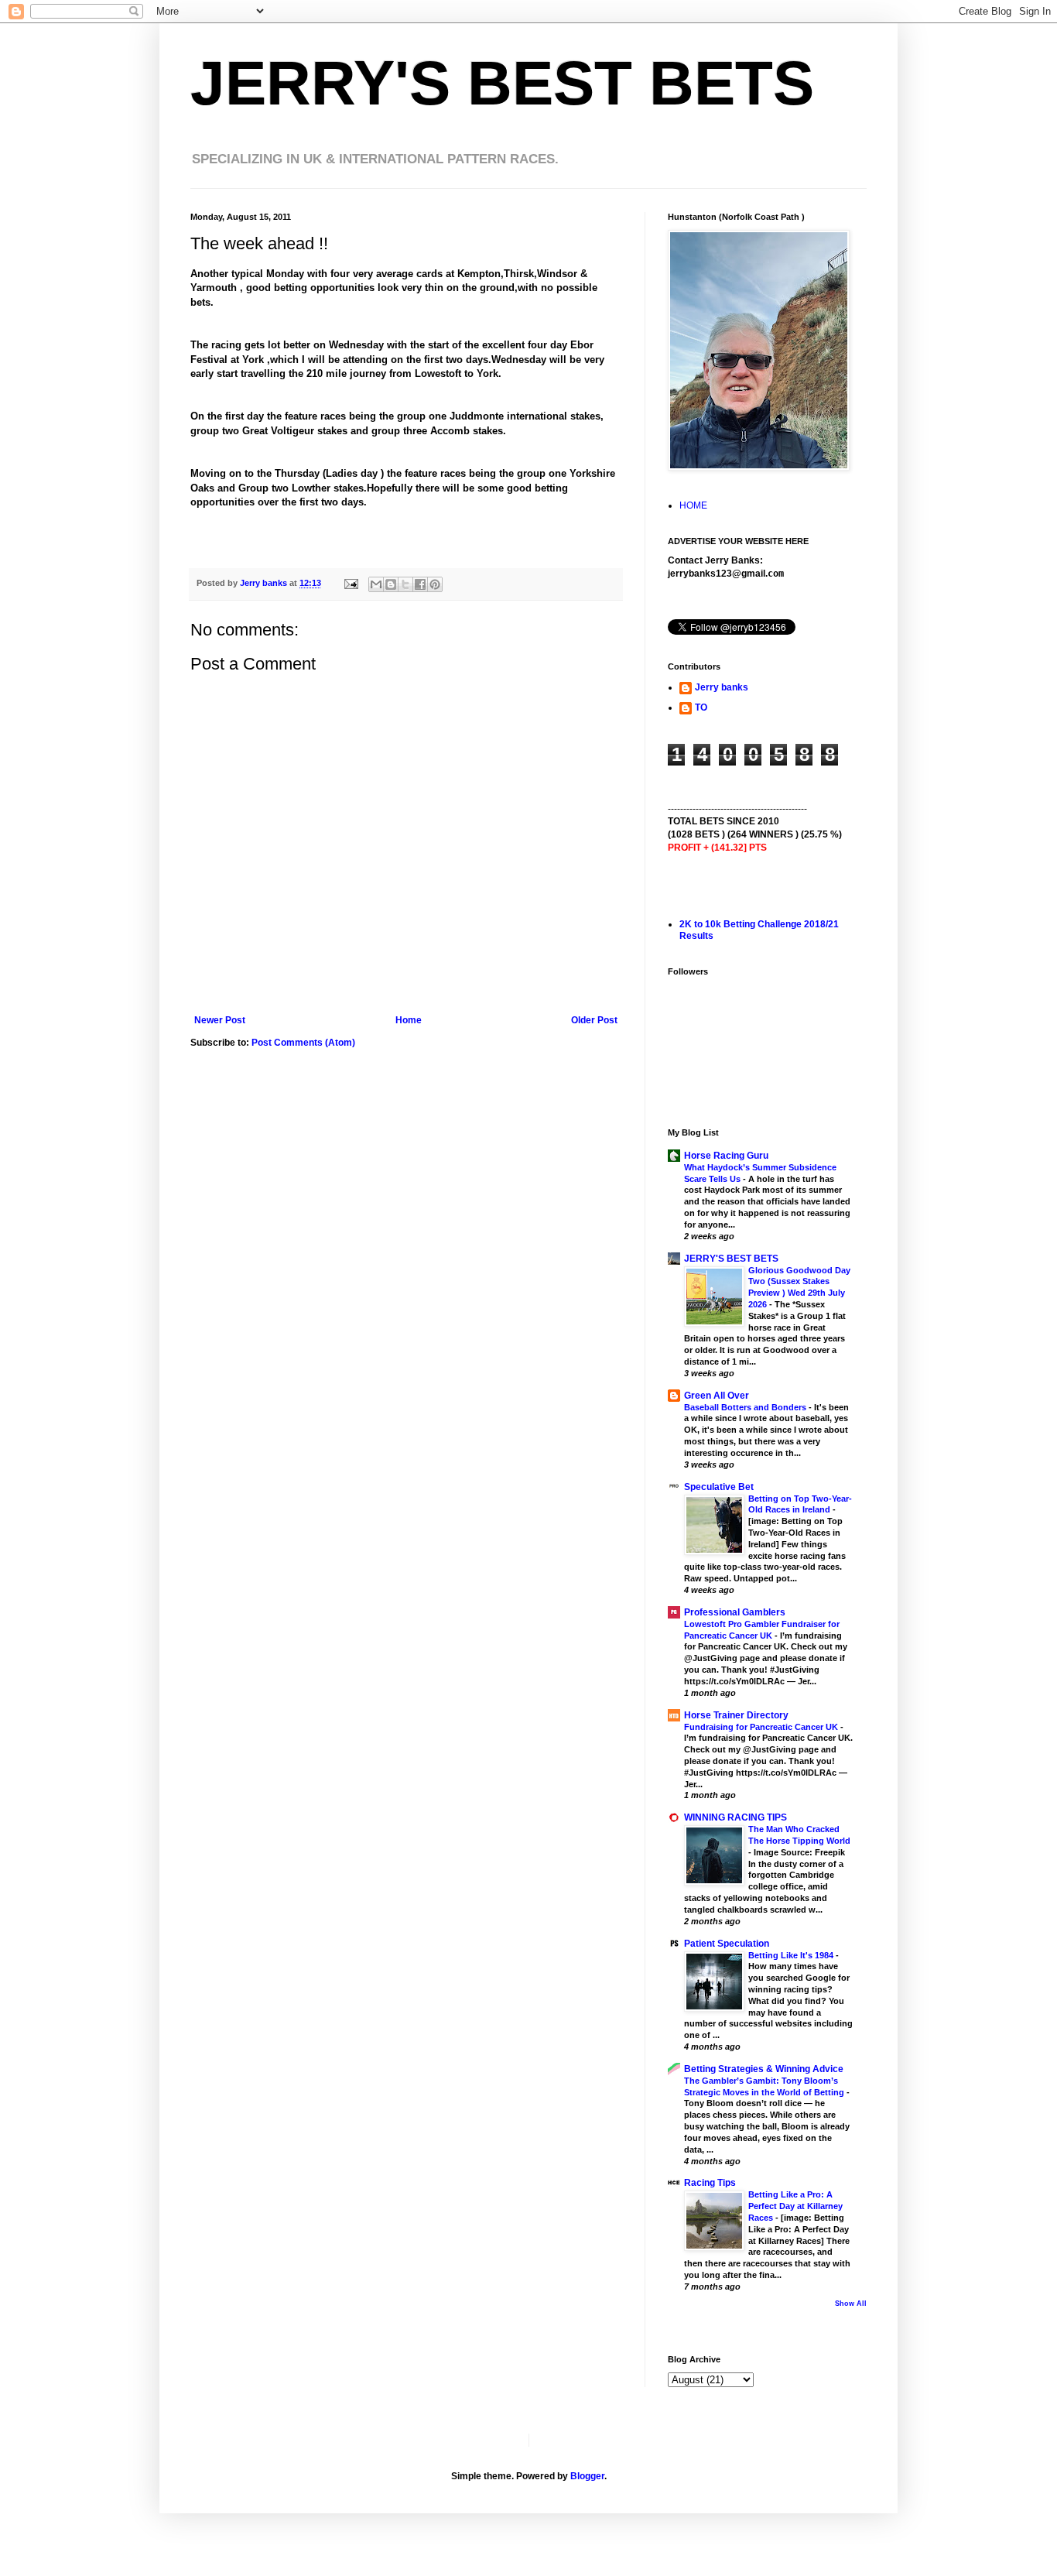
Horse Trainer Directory (736, 1715)
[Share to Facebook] (420, 584)
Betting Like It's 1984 (792, 1955)
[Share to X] (405, 584)
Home (409, 1020)
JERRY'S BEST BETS (502, 83)
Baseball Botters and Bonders (746, 1407)
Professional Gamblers (735, 1612)
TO (701, 707)
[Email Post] (351, 583)
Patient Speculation (727, 1944)
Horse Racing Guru (726, 1156)
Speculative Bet (719, 1487)
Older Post (594, 1020)
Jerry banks (722, 687)
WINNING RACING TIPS (735, 1817)
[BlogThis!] (391, 584)
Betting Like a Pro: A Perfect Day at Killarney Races (795, 2206)
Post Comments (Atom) (303, 1043)
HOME (693, 505)
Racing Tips (710, 2183)
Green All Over (717, 1396)
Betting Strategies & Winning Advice (764, 2069)
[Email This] (376, 584)
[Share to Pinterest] (435, 584)
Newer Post (220, 1020)
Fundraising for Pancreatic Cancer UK (762, 1727)
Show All (851, 2304)
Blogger (587, 2476)
